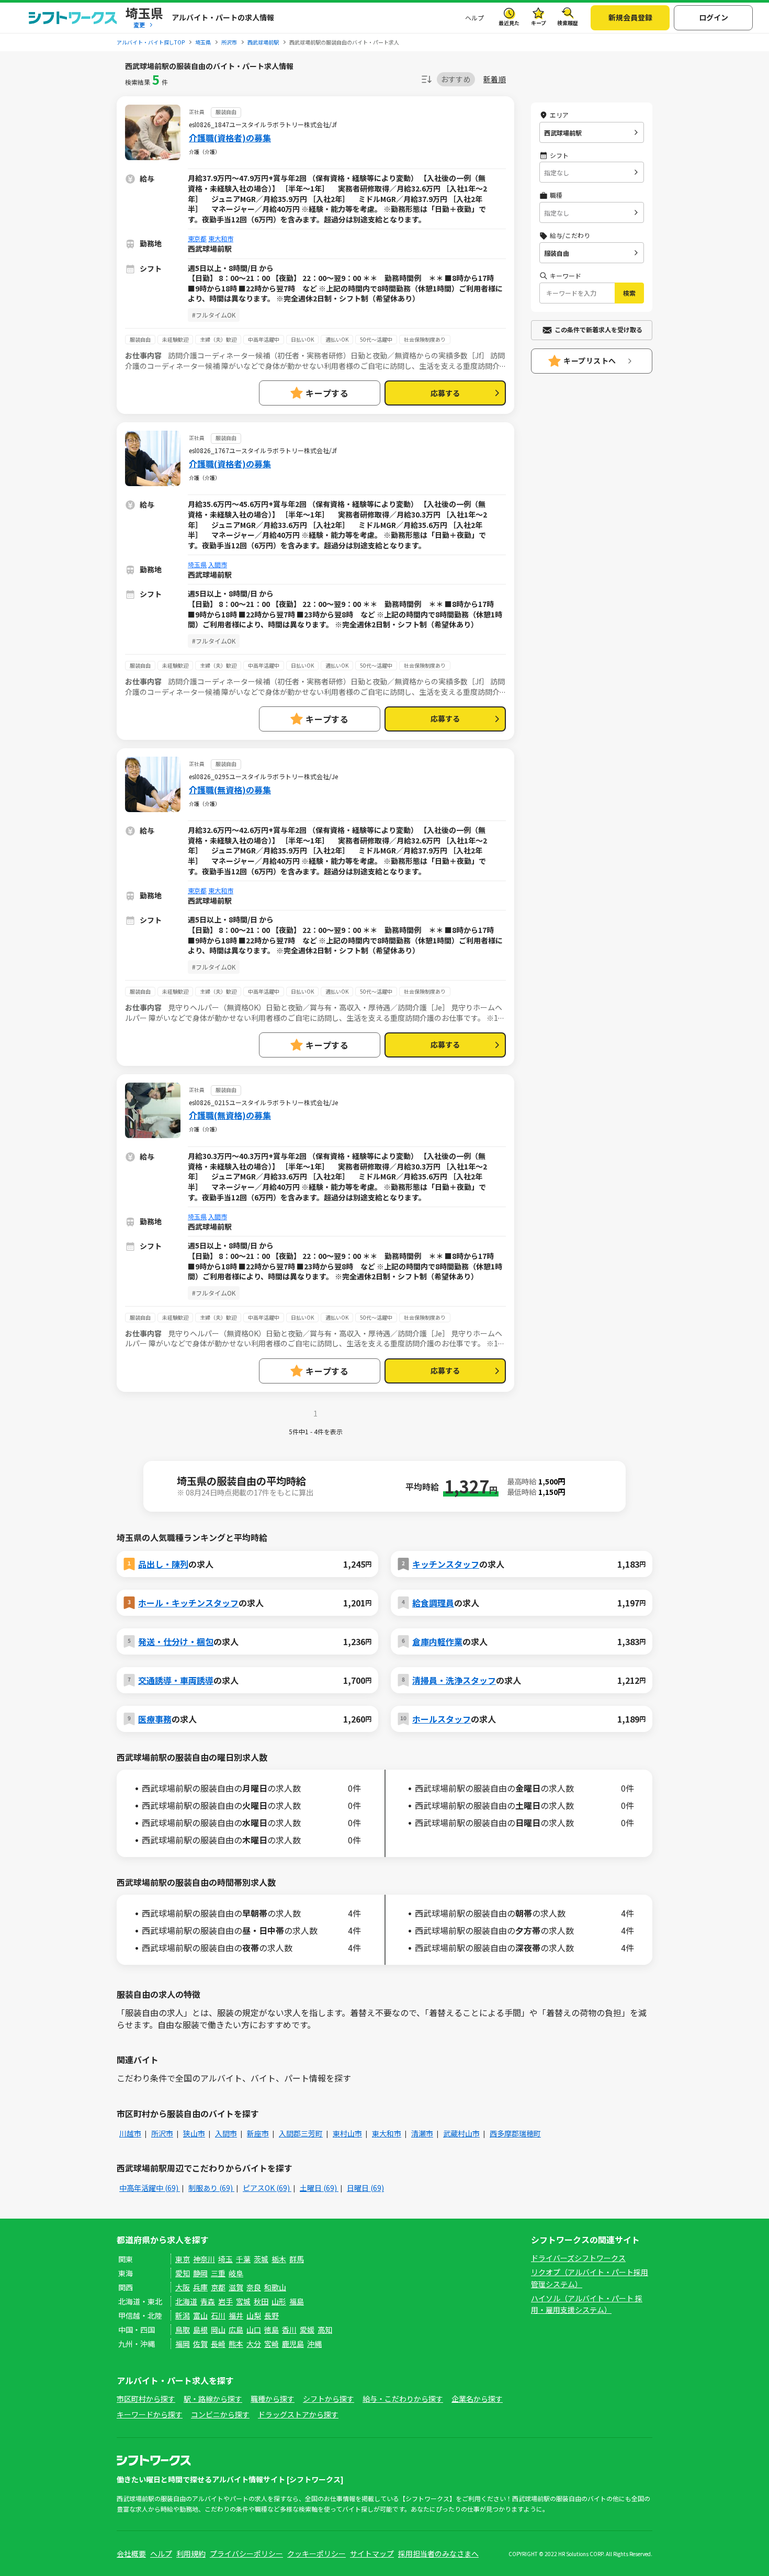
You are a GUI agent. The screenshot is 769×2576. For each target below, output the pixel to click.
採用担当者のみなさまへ (438, 2553)
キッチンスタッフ (446, 1564)
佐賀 (200, 2344)
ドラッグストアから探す (298, 2414)
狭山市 (194, 2133)
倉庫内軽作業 (437, 1641)
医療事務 (155, 1719)
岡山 (218, 2330)
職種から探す (273, 2399)
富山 (200, 2315)
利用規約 (191, 2553)
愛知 (183, 2273)
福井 (236, 2315)
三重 (218, 2273)
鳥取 (183, 2330)
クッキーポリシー (316, 2553)
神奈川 (204, 2259)
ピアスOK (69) (267, 2188)
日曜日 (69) (365, 2188)
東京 (183, 2259)
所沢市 (162, 2133)
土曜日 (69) (319, 2188)
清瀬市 (422, 2133)
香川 (289, 2330)
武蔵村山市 (461, 2133)
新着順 (495, 79)
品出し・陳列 (163, 1564)
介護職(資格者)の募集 (230, 138)
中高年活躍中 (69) (150, 2188)
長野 (272, 2315)
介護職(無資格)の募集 (230, 790)
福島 (297, 2301)
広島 (236, 2330)
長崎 (218, 2344)
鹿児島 (293, 2344)
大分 (254, 2344)
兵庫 (200, 2287)
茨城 (261, 2259)
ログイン (714, 17)
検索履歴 (568, 23)
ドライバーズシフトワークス (578, 2258)
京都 (218, 2287)
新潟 (183, 2315)
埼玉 (225, 2259)
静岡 (200, 2273)
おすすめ (456, 79)
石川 (218, 2315)
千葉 (243, 2259)
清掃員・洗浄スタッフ (454, 1680)
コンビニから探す (220, 2414)
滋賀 (236, 2287)
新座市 (258, 2133)
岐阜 (236, 2273)
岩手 (225, 2301)
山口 (254, 2330)
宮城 (243, 2301)
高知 (325, 2330)
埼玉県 (197, 564)
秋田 (261, 2301)
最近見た (509, 23)
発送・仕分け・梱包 (176, 1641)
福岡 (183, 2344)
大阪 (183, 2287)
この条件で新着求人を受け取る (598, 329)
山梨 (254, 2315)
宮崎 (272, 2344)
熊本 (236, 2344)
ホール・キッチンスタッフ (188, 1603)
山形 (279, 2301)
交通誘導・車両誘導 (176, 1680)
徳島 (272, 2330)
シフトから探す (329, 2399)
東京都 (197, 238)
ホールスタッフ (442, 1719)
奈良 (254, 2287)
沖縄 (314, 2344)
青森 (208, 2301)
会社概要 (131, 2553)
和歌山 (275, 2287)
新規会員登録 (630, 17)
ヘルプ (474, 18)
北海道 (186, 2301)
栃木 (279, 2259)
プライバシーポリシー (246, 2553)
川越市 (130, 2133)
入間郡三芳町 (301, 2133)
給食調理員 (433, 1603)
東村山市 (347, 2133)
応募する (445, 393)
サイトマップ (372, 2553)
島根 (200, 2330)
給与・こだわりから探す (403, 2399)
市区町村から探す (146, 2399)
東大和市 (221, 238)
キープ (539, 23)
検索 (629, 293)
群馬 (297, 2259)
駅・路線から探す (213, 2399)
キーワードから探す (150, 2414)
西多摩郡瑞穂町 (515, 2133)
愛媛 (307, 2330)
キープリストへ (590, 361)
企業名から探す (477, 2399)
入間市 (218, 564)
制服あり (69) (211, 2188)
